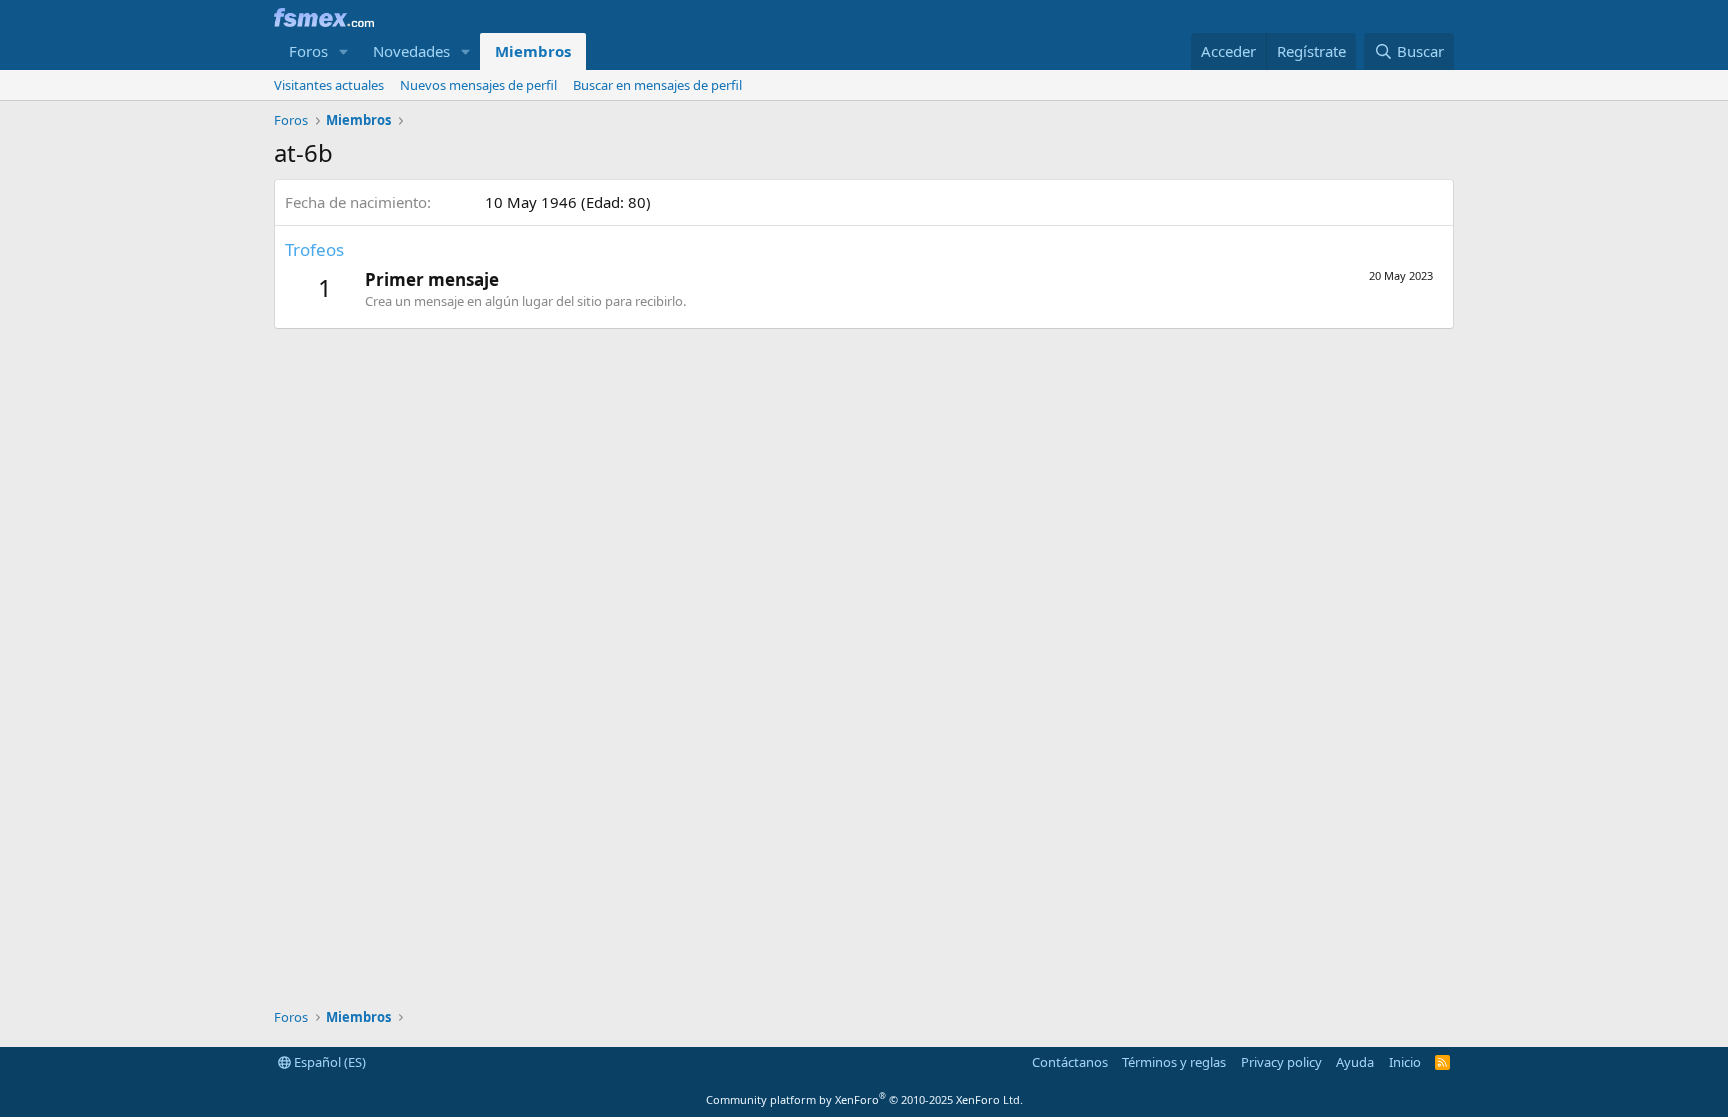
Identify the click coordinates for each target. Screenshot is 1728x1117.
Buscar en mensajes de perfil (657, 85)
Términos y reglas (1174, 1062)
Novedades (411, 51)
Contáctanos (1070, 1062)
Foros (308, 51)
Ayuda (1355, 1062)
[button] (344, 51)
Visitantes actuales (329, 85)
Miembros (533, 51)
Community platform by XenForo (864, 1099)
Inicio (1405, 1062)
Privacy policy (1281, 1062)
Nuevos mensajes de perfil (478, 85)
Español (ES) (328, 1062)
